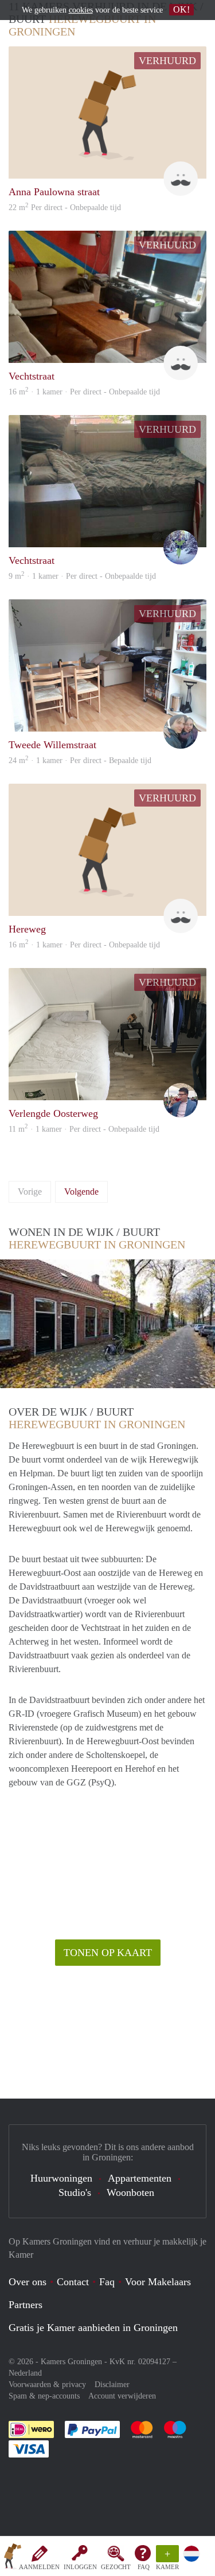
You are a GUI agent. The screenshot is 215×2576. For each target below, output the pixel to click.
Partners (26, 2305)
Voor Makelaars (158, 2282)
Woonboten (130, 2192)
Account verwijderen (122, 2396)
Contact (73, 2282)
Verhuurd (167, 61)
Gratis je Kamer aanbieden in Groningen (93, 2328)
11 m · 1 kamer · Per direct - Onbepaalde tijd (84, 1129)
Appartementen (140, 2178)
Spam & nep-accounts (44, 2396)
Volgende (81, 1192)
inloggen (80, 2567)
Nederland (25, 2373)
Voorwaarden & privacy (47, 2385)
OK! (181, 9)
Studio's (75, 2192)
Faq (107, 2282)
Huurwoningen (61, 2178)
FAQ (144, 2567)
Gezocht (116, 2567)
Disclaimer (112, 2385)
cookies (81, 10)
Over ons (28, 2282)
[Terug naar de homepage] (13, 2558)
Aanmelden (39, 2567)
